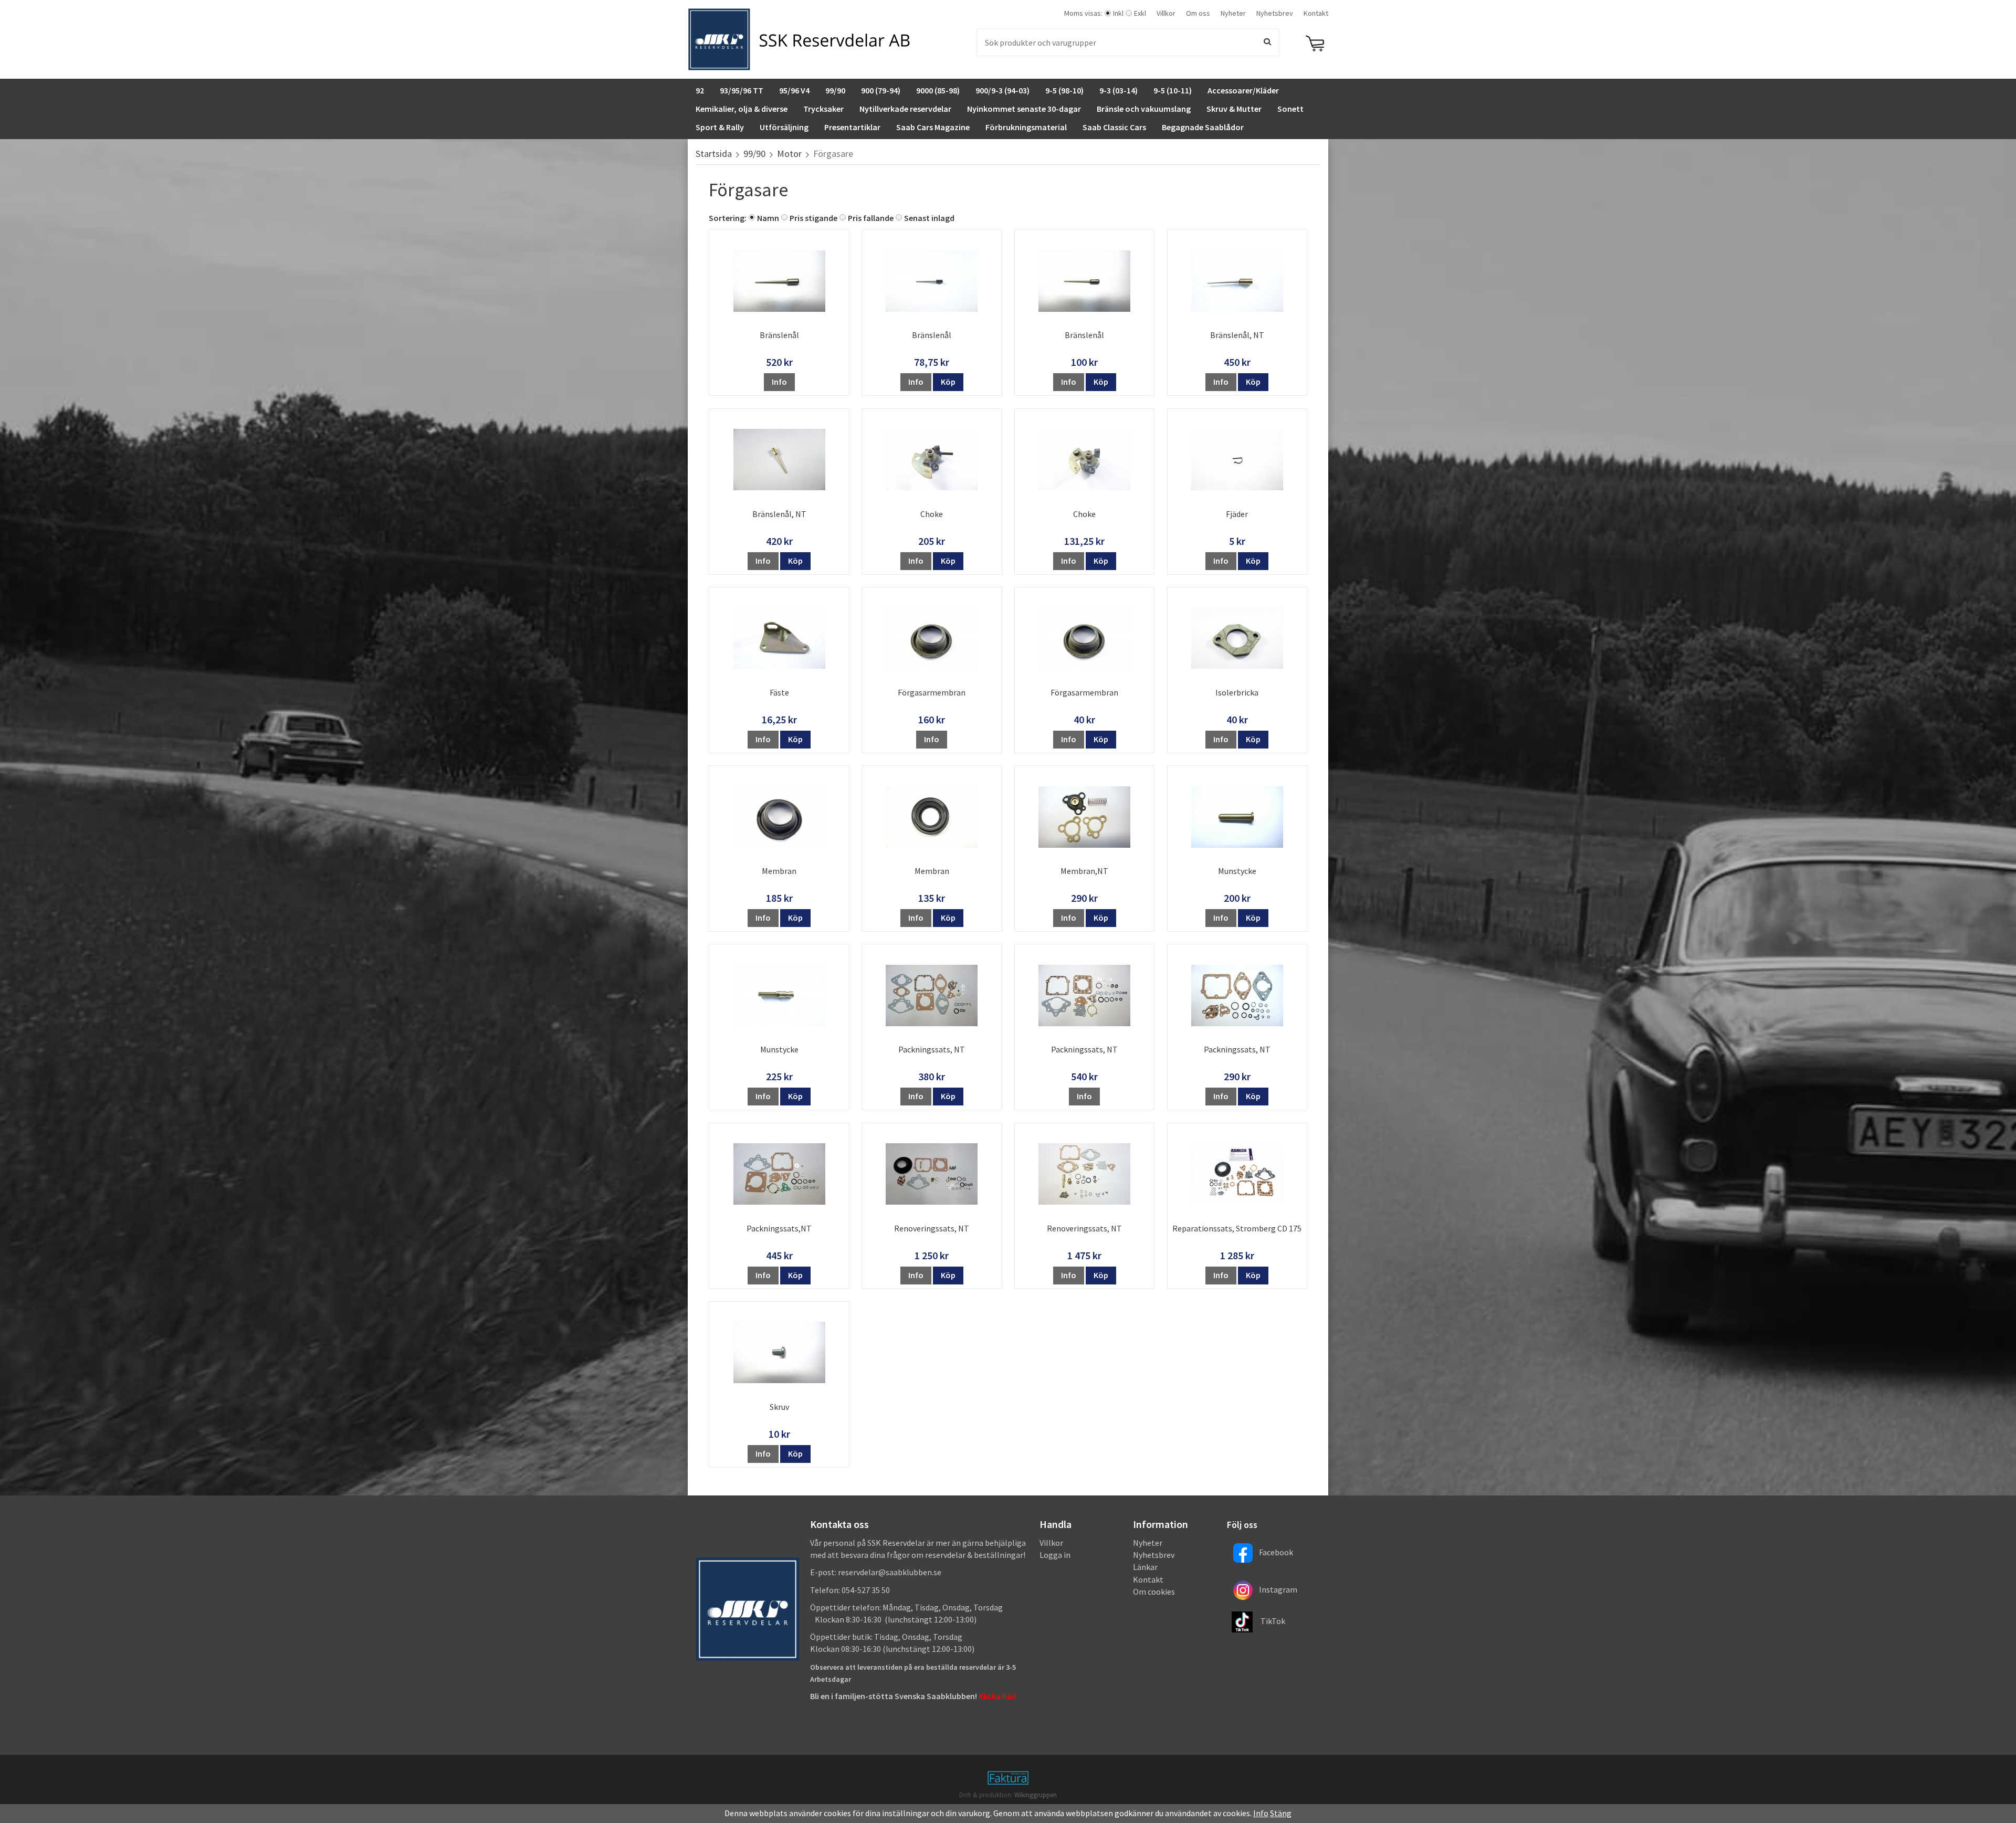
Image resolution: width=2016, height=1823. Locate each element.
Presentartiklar (852, 127)
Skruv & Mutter (1234, 109)
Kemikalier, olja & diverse (742, 109)
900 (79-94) (881, 90)
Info (779, 382)
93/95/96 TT (742, 90)
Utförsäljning (784, 127)
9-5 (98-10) (1064, 90)
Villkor (1166, 13)
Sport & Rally (720, 127)
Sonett (1290, 109)
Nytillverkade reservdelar (905, 109)
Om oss (1198, 13)
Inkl (1118, 13)
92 (700, 90)
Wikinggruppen (1036, 1795)
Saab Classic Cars (1114, 127)
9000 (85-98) (938, 90)
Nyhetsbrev (1275, 13)
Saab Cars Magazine (933, 127)
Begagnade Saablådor (1203, 127)
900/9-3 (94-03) (1002, 90)
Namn (768, 218)
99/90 (835, 90)
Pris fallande (871, 218)
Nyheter (1233, 13)
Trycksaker (823, 109)
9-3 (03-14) (1119, 90)
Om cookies (1154, 1592)
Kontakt (1316, 13)
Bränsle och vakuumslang (1144, 109)
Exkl (1140, 13)
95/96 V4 (794, 90)
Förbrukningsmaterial (1026, 127)
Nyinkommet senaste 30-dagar (1024, 109)
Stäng (1281, 1813)
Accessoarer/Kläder (1243, 90)
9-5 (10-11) (1173, 90)
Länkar (1145, 1567)
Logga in (1055, 1555)
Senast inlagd (929, 218)
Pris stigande (813, 218)
